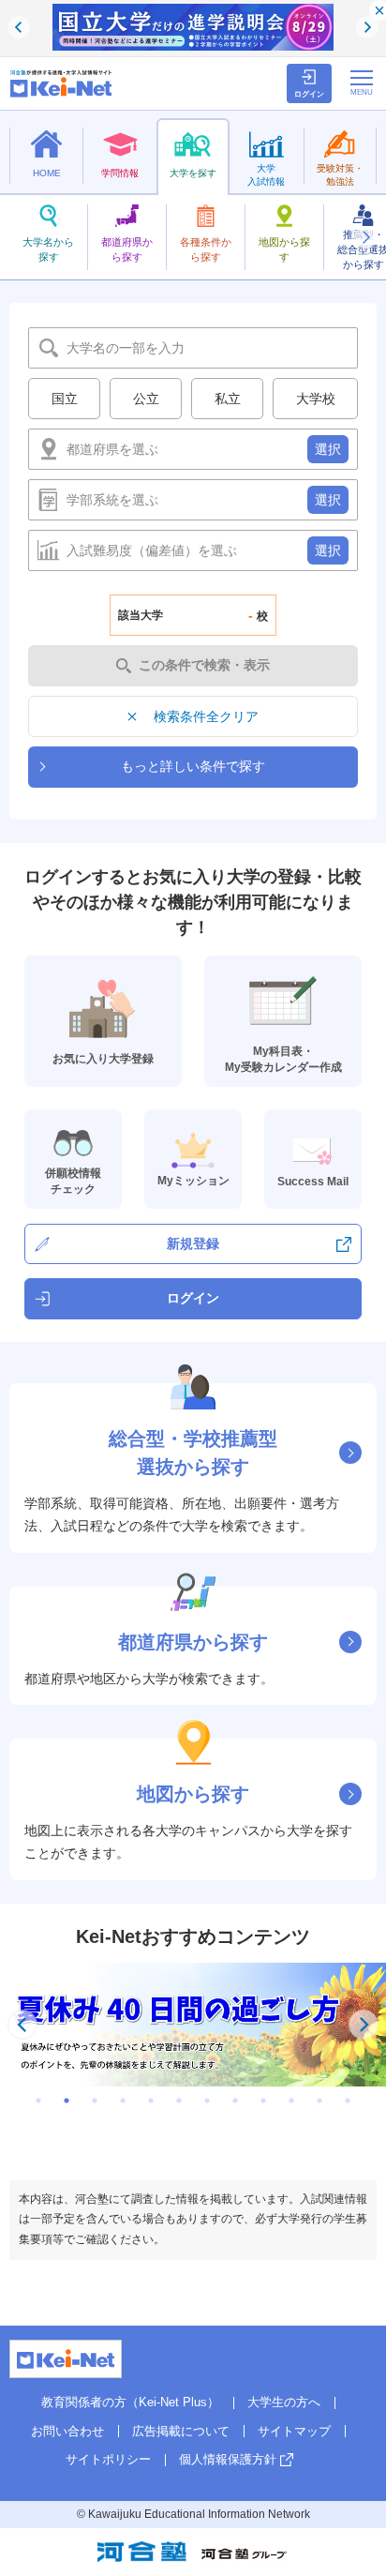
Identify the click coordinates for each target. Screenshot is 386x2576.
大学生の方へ (284, 2402)
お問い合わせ (67, 2431)
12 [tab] (348, 2101)
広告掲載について (181, 2431)
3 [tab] (95, 2101)
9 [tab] (263, 2101)
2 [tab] (67, 2101)
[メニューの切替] (362, 83)
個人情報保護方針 (228, 2459)
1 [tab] (38, 2101)
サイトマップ (294, 2431)
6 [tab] (179, 2101)
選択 (328, 449)
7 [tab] (207, 2101)
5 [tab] (151, 2101)
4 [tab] (123, 2101)
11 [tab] (319, 2101)
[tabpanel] (193, 2025)
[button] (365, 237)
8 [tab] (235, 2101)
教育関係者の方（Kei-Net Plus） (130, 2402)
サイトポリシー (108, 2459)
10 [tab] (291, 2101)
